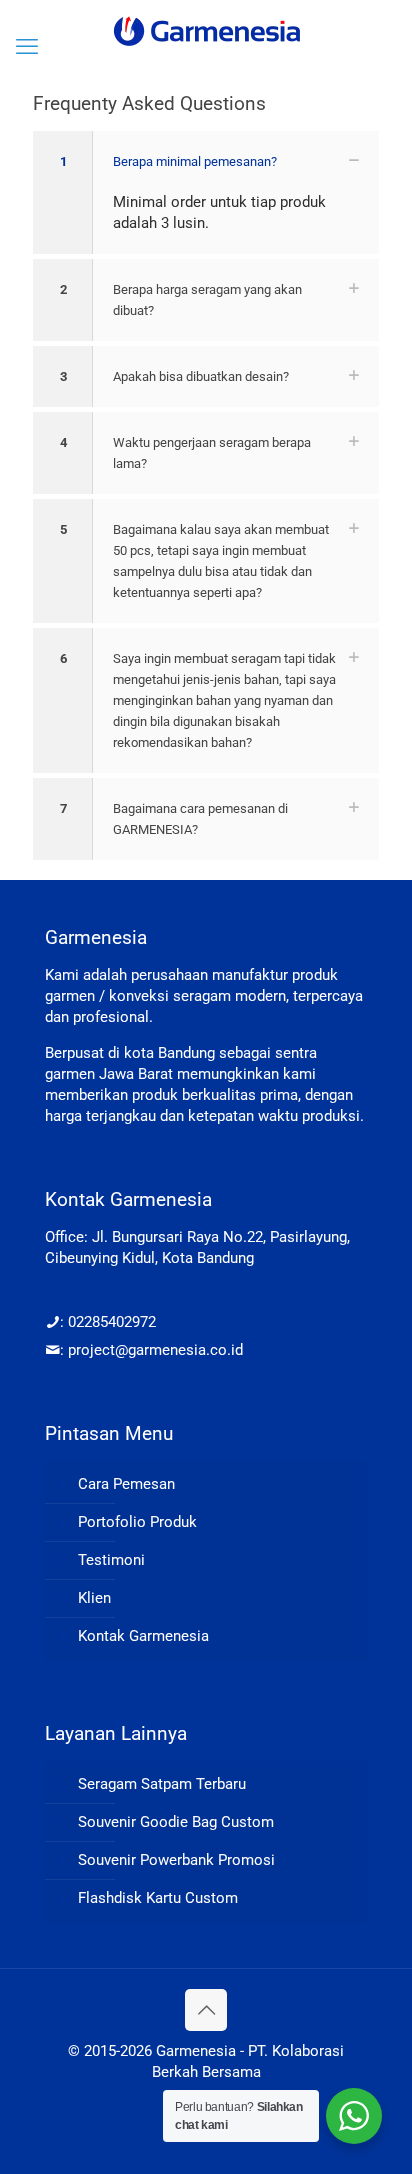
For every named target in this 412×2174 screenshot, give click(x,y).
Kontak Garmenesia (143, 1636)
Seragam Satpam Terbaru (162, 1784)
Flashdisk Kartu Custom (158, 1898)
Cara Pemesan (126, 1484)
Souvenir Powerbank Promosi (176, 1860)
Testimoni (111, 1560)
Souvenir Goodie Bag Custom (176, 1822)
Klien (94, 1598)
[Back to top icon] (206, 2010)
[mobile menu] (27, 47)
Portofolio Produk (137, 1522)
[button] (206, 192)
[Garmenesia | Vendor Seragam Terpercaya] (206, 30)
